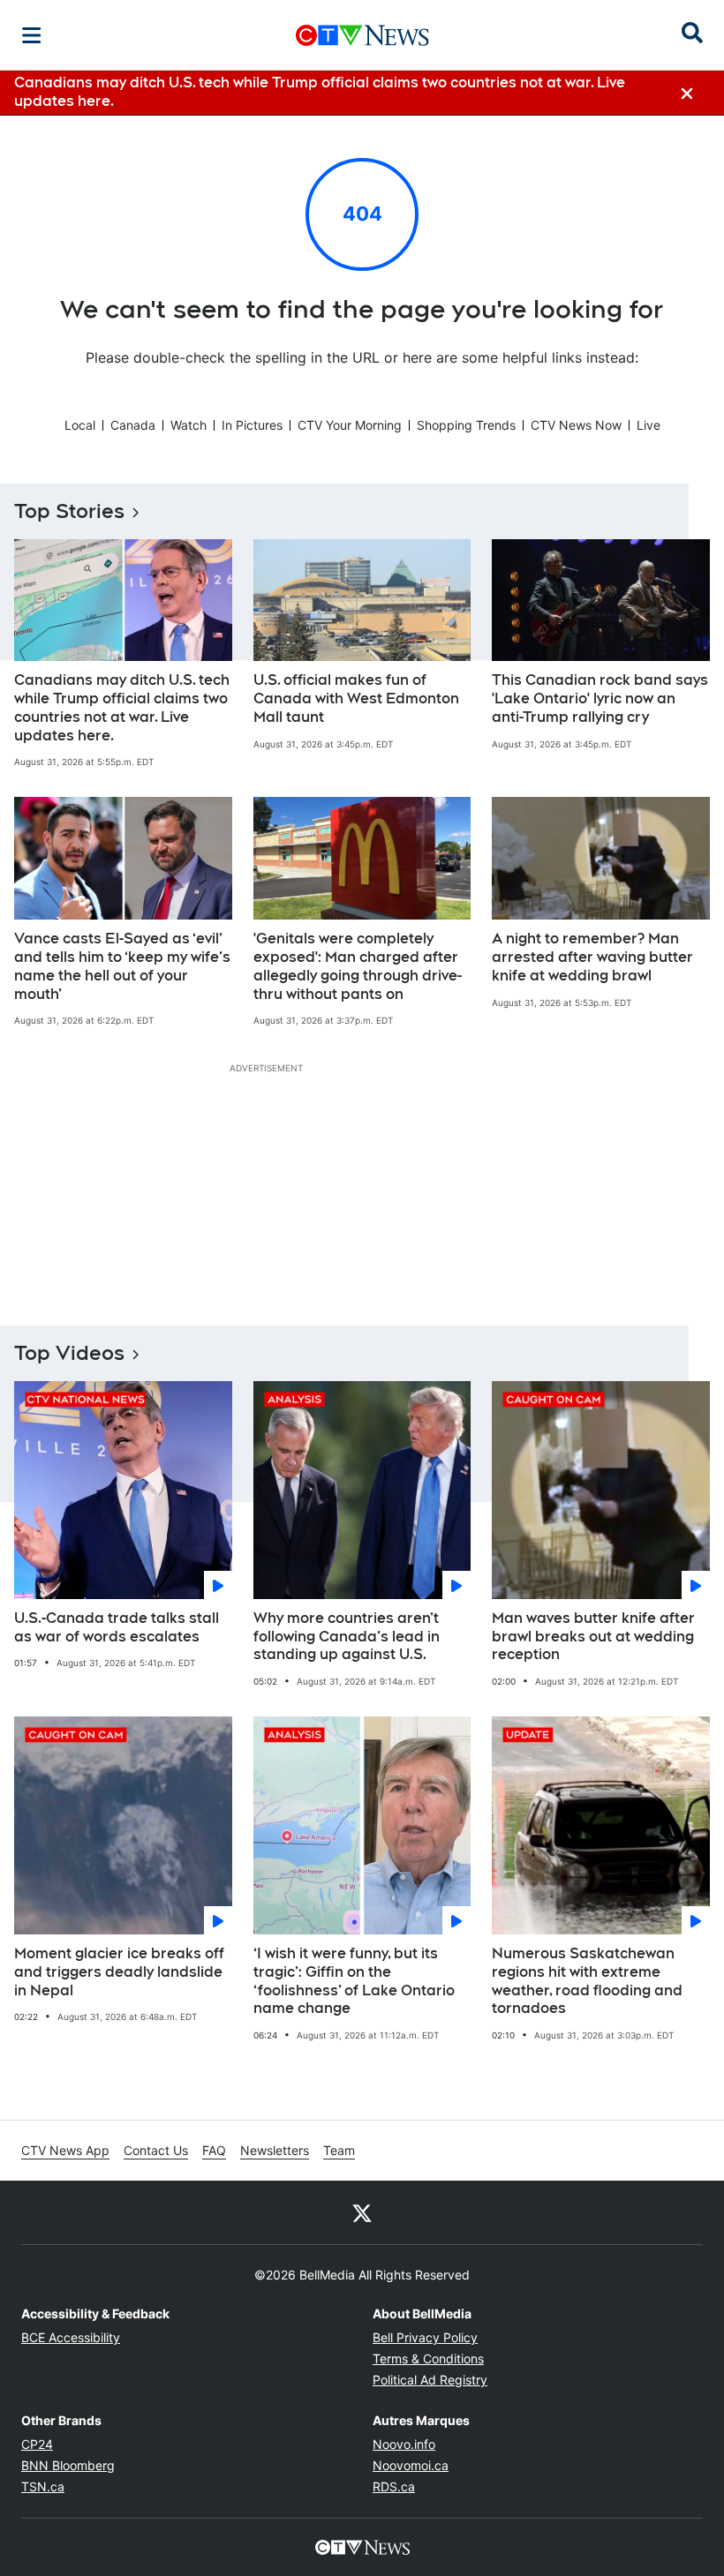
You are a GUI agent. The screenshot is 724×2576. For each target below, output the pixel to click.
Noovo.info (404, 2444)
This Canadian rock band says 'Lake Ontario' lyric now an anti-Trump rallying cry (600, 698)
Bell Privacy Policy (425, 2337)
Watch (189, 425)
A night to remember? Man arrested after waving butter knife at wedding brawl (592, 957)
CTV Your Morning (350, 425)
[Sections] (32, 35)
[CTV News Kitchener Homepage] (362, 35)
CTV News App (65, 2150)
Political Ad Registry (430, 2380)
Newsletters (275, 2150)
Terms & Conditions (428, 2358)
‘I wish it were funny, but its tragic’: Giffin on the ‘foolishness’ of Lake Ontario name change (354, 1981)
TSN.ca (43, 2486)
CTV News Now (576, 425)
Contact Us (156, 2150)
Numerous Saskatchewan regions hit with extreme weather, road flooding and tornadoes (587, 1981)
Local (80, 425)
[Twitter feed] (362, 2212)
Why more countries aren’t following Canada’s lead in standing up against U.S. (347, 1637)
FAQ (214, 2150)
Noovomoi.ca (411, 2465)
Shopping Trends (466, 425)
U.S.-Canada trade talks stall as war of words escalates (117, 1627)
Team (339, 2150)
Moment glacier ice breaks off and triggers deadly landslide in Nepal (119, 1972)
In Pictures (252, 425)
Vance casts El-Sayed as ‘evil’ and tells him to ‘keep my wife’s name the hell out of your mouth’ (122, 966)
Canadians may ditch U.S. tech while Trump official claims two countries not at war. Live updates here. (122, 707)
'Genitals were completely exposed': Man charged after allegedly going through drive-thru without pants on (358, 966)
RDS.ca (394, 2486)
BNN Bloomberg (68, 2465)
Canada (133, 425)
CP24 (37, 2444)
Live (649, 425)
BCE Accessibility (71, 2337)
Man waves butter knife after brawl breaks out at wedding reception (593, 1637)
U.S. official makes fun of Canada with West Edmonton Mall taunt (356, 698)
